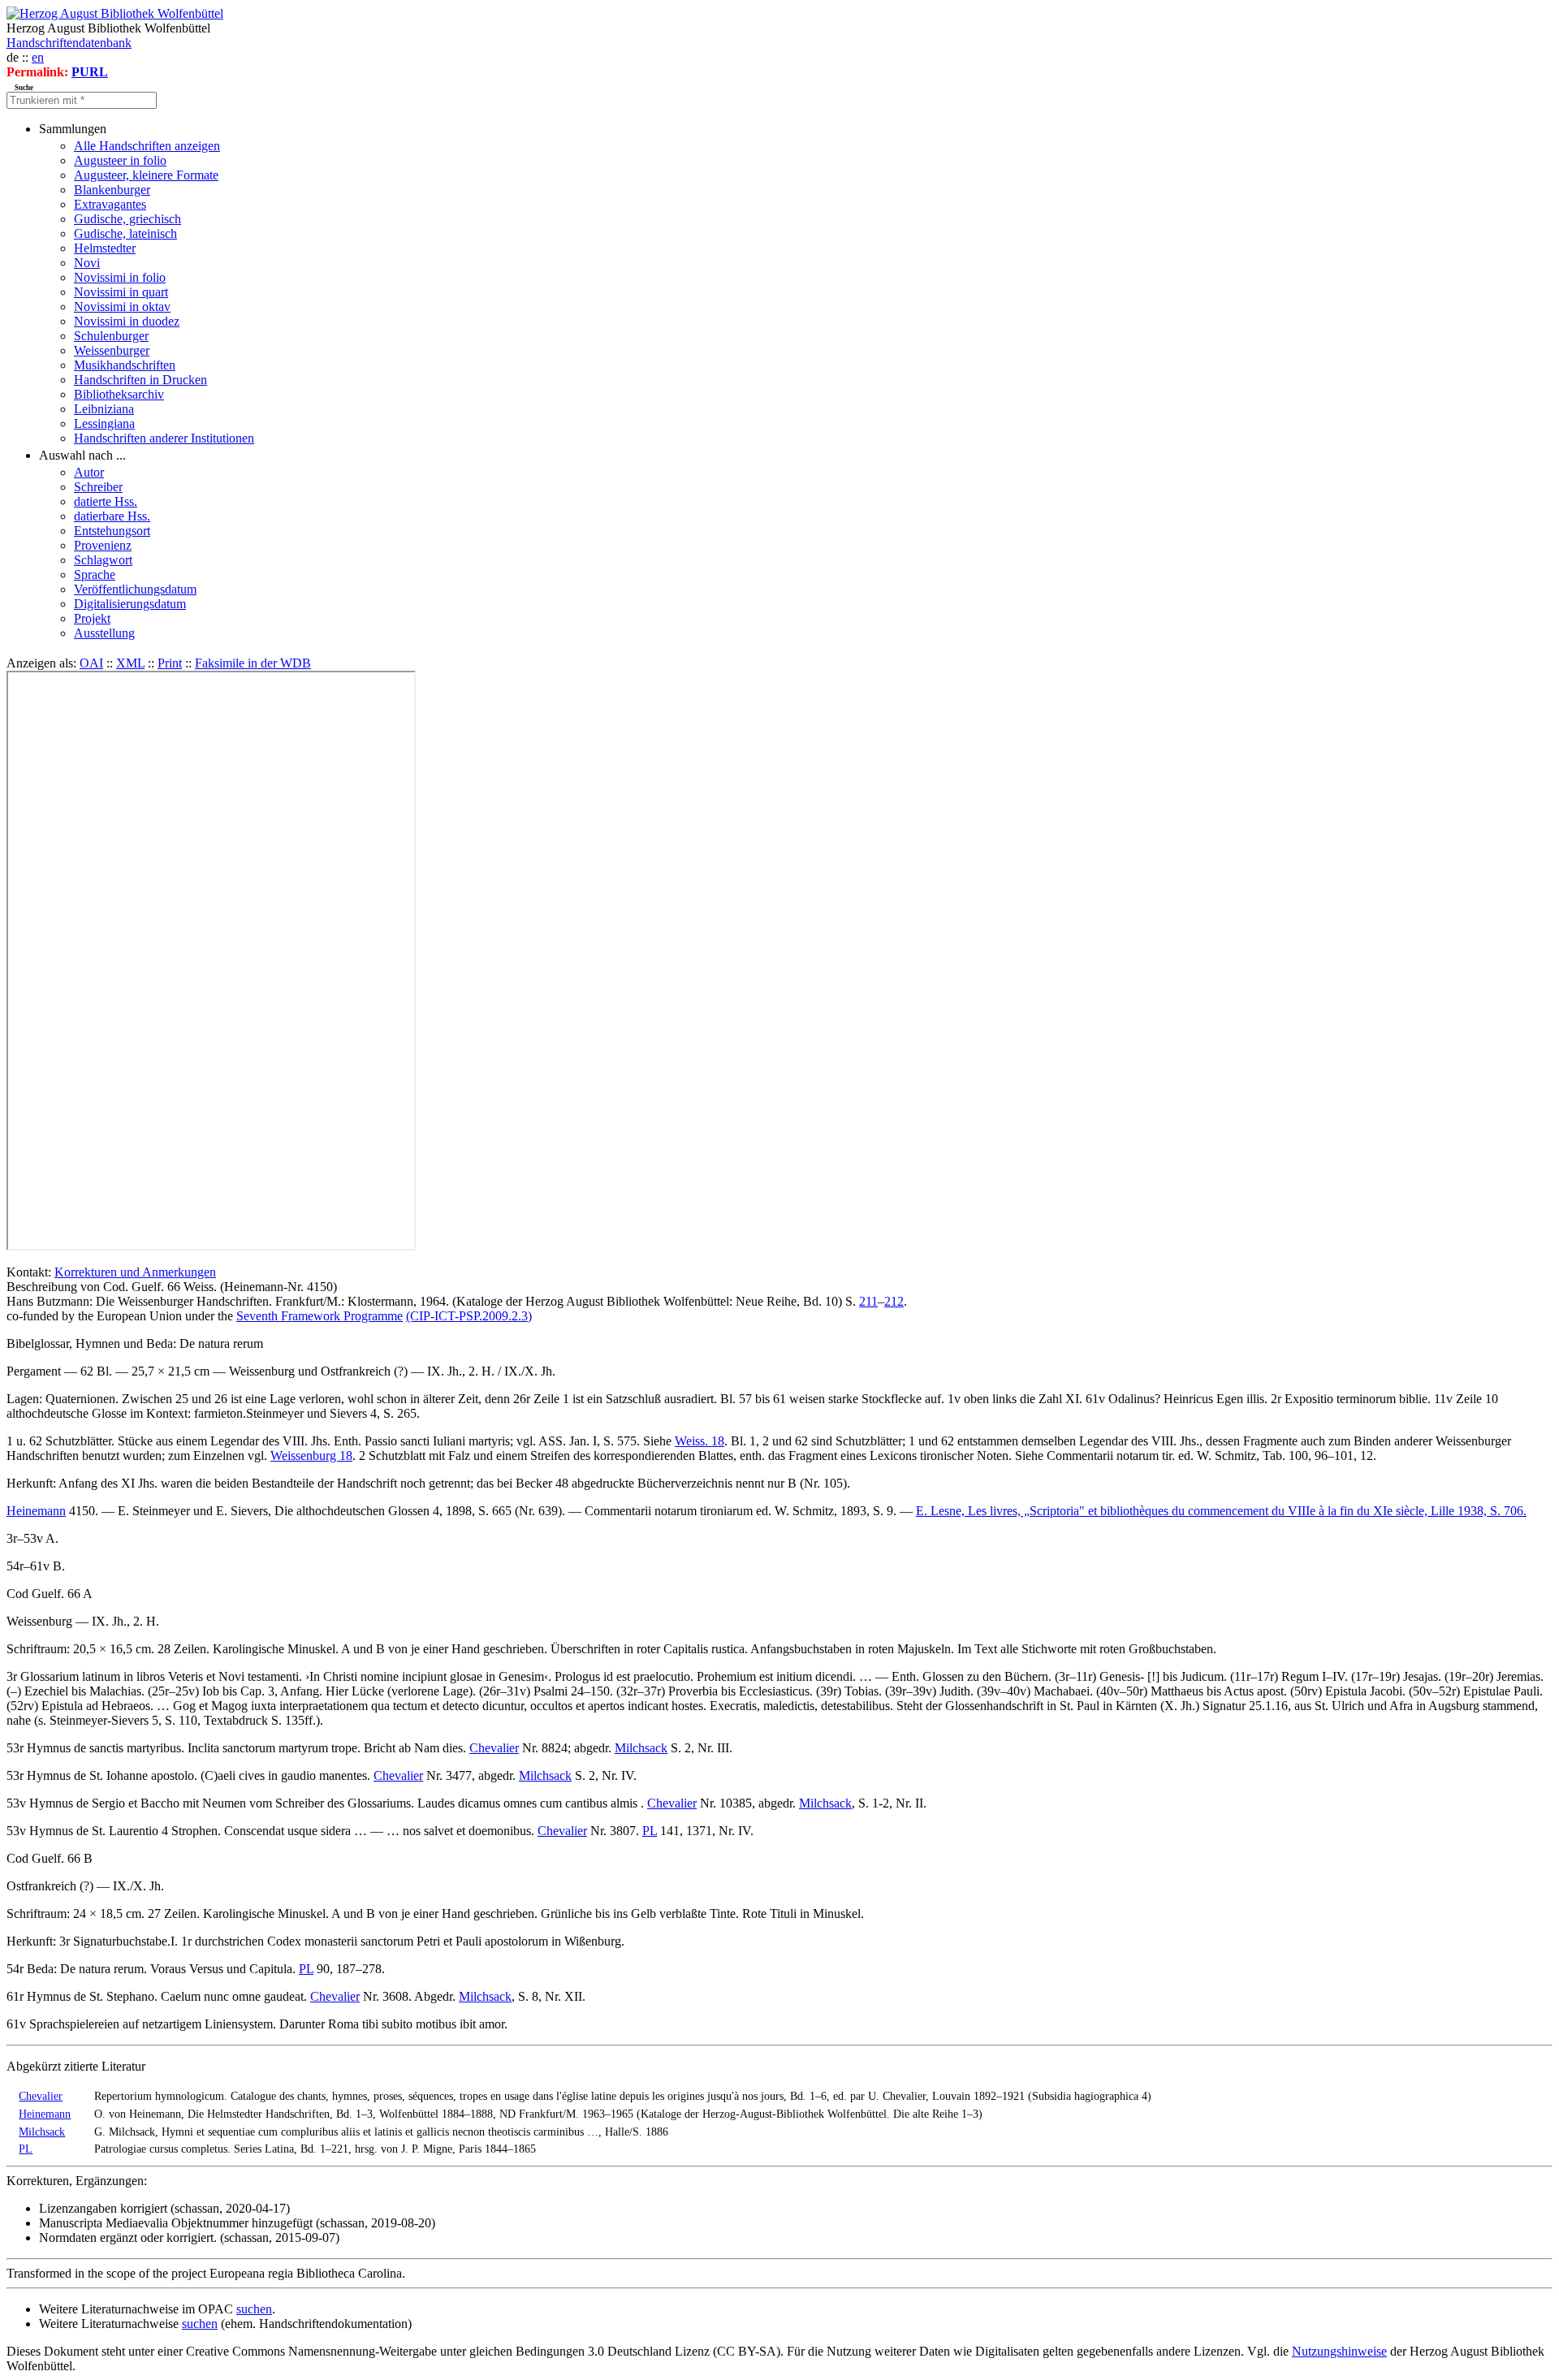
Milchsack (641, 1748)
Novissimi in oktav (122, 307)
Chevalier (494, 1748)
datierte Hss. (106, 501)
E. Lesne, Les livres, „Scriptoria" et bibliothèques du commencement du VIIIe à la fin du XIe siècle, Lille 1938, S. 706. (1221, 1511)
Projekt (92, 618)
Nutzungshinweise (1339, 2351)
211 (868, 1301)
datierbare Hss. (112, 516)
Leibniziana (104, 409)
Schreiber (98, 487)
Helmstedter (105, 248)
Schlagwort (103, 560)
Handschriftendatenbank (69, 43)
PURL (90, 72)
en (38, 57)
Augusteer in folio (120, 160)
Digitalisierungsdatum (130, 604)
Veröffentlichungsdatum (135, 589)
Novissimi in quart (121, 292)
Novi (87, 263)
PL (650, 1831)
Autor (89, 472)
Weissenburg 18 (311, 1456)
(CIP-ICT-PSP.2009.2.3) (469, 1316)
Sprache (95, 574)
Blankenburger (112, 190)
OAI (91, 663)
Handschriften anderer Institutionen (164, 438)
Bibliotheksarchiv (119, 394)
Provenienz (103, 545)
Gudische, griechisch (127, 219)
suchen (254, 2309)
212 (894, 1301)
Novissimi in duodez (127, 321)
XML (130, 663)
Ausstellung (104, 633)
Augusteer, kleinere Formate (146, 175)
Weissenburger (112, 350)
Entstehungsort (112, 531)
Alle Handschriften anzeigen (147, 146)
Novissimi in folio (120, 277)
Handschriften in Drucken (140, 380)
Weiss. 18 (700, 1441)
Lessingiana (104, 423)
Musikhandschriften (125, 365)
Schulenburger (111, 336)
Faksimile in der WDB (253, 663)
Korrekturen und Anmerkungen (135, 1272)
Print (170, 663)
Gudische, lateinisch (125, 233)
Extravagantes (110, 204)
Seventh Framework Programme (320, 1316)
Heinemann (36, 1511)
